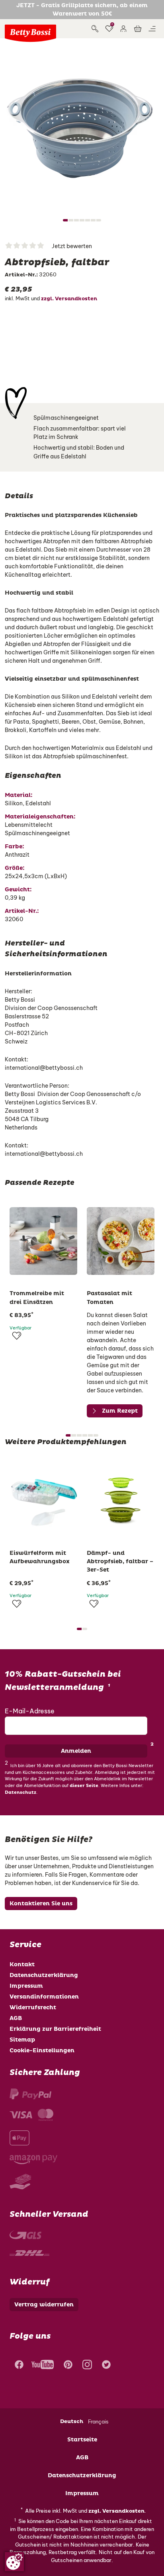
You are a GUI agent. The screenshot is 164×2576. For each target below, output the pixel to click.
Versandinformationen (44, 1997)
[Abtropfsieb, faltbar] (82, 125)
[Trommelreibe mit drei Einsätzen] (43, 1241)
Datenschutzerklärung (44, 1975)
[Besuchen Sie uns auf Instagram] (87, 2366)
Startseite (82, 2440)
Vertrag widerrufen (44, 2305)
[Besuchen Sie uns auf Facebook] (18, 2366)
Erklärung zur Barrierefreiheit (55, 2029)
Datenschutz (20, 1792)
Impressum (26, 1986)
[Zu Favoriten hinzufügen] (17, 1336)
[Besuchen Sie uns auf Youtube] (43, 2366)
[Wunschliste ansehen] (109, 29)
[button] (123, 29)
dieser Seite (84, 1786)
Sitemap (22, 2040)
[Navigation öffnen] (152, 29)
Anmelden (76, 1751)
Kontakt (22, 1964)
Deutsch (72, 2421)
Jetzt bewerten (72, 246)
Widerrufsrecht (33, 2007)
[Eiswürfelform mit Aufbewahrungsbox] (43, 1501)
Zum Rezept (120, 1411)
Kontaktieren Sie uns (41, 1904)
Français (98, 2421)
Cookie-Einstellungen (42, 2050)
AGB (16, 2018)
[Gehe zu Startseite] (30, 33)
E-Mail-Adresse (30, 1711)
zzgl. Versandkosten (69, 299)
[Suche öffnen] (95, 29)
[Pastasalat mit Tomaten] (121, 1241)
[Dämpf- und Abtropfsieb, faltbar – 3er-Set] (121, 1501)
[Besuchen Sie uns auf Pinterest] (68, 2366)
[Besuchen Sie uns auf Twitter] (106, 2366)
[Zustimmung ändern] (14, 2562)
